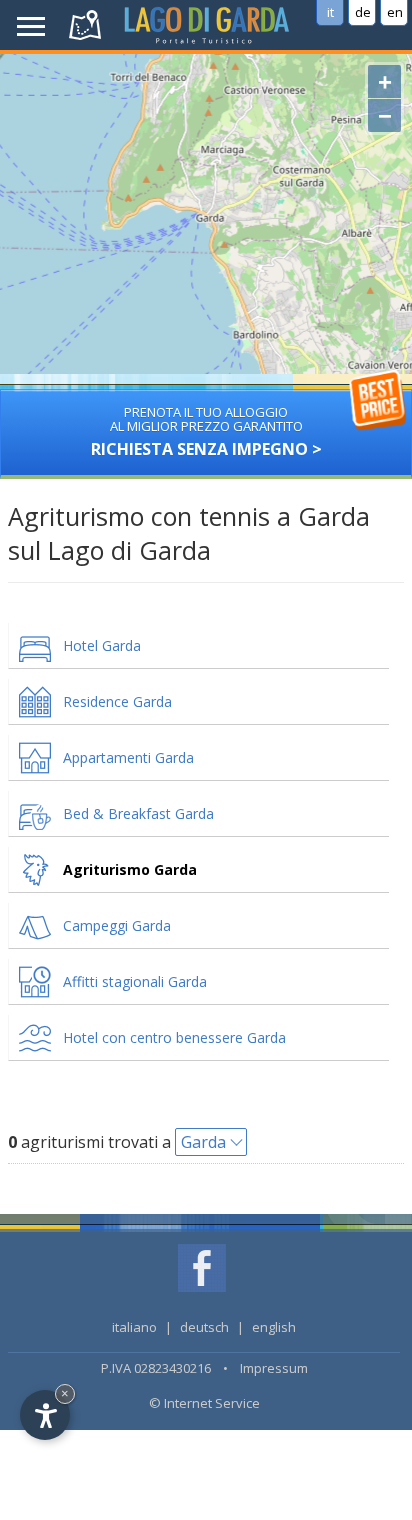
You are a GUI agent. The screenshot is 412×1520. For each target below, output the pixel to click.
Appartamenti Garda (128, 757)
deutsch (204, 1327)
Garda (203, 1142)
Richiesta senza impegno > (206, 431)
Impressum (274, 1368)
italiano (134, 1327)
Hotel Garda (102, 645)
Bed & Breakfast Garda (138, 813)
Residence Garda (117, 701)
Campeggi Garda (117, 925)
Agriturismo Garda (130, 869)
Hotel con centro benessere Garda (174, 1037)
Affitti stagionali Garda (135, 981)
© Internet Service (204, 1403)
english (274, 1327)
